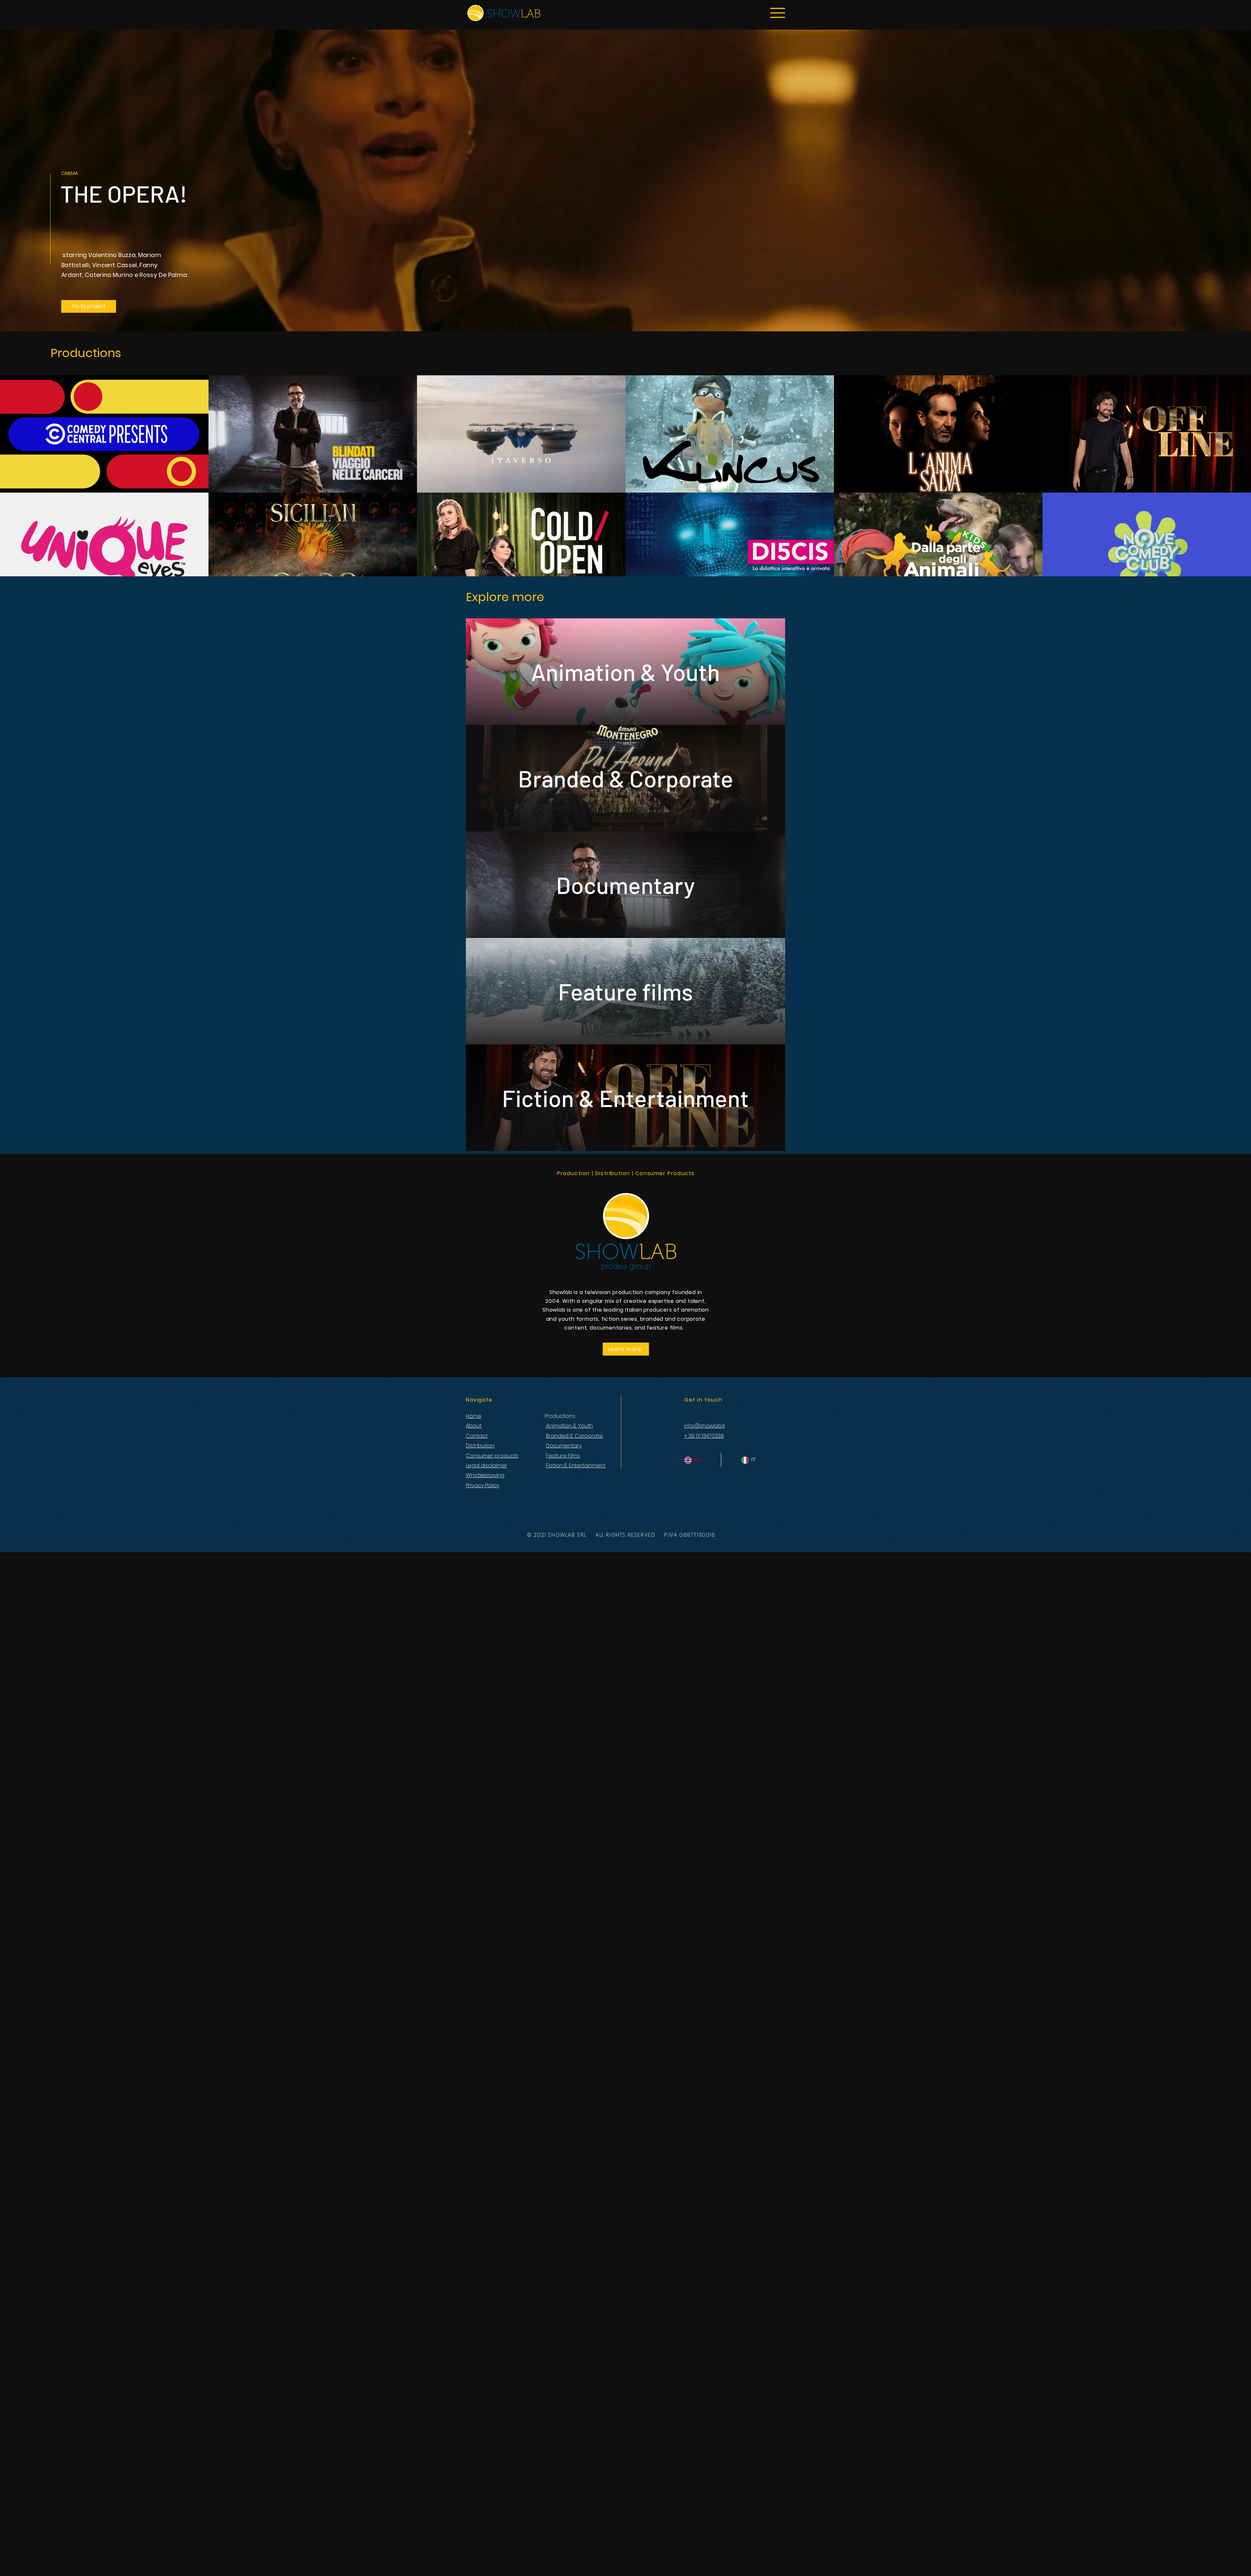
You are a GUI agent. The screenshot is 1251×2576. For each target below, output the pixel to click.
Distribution (480, 1446)
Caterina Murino (109, 275)
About (474, 1426)
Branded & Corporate (574, 1436)
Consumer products (492, 1456)
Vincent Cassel (115, 265)
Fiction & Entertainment (576, 1466)
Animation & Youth (569, 1426)
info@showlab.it (705, 1426)
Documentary (564, 1446)
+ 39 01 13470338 (704, 1436)
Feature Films (563, 1456)
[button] (778, 13)
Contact (477, 1436)
